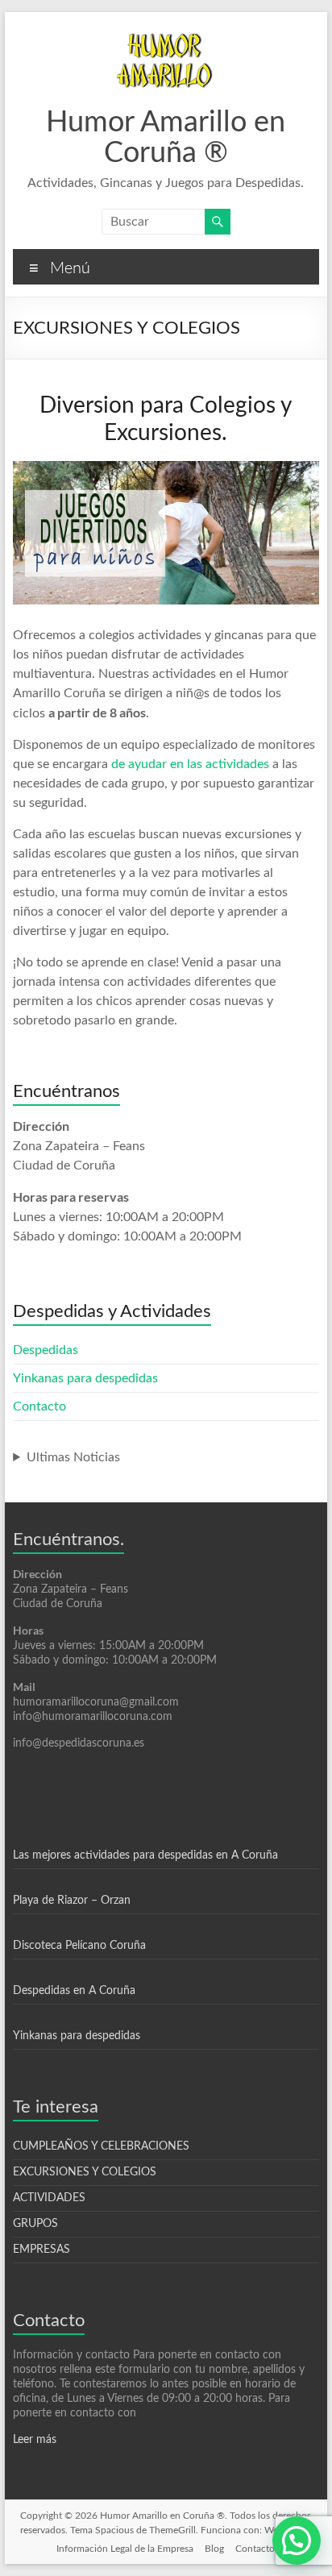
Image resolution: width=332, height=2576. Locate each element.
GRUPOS (35, 2224)
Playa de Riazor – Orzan (72, 1901)
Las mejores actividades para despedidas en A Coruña (145, 1855)
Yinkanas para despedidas (85, 1378)
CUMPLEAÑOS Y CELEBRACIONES (101, 2146)
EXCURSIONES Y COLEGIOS (85, 2172)
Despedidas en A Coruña (74, 1991)
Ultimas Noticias (73, 1457)
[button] (297, 2541)
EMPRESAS (41, 2250)
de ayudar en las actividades (190, 764)
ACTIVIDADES (49, 2198)
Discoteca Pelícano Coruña (79, 1946)
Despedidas (46, 1350)
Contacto (39, 1406)
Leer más (35, 2440)
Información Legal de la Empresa (125, 2549)
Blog (214, 2549)
